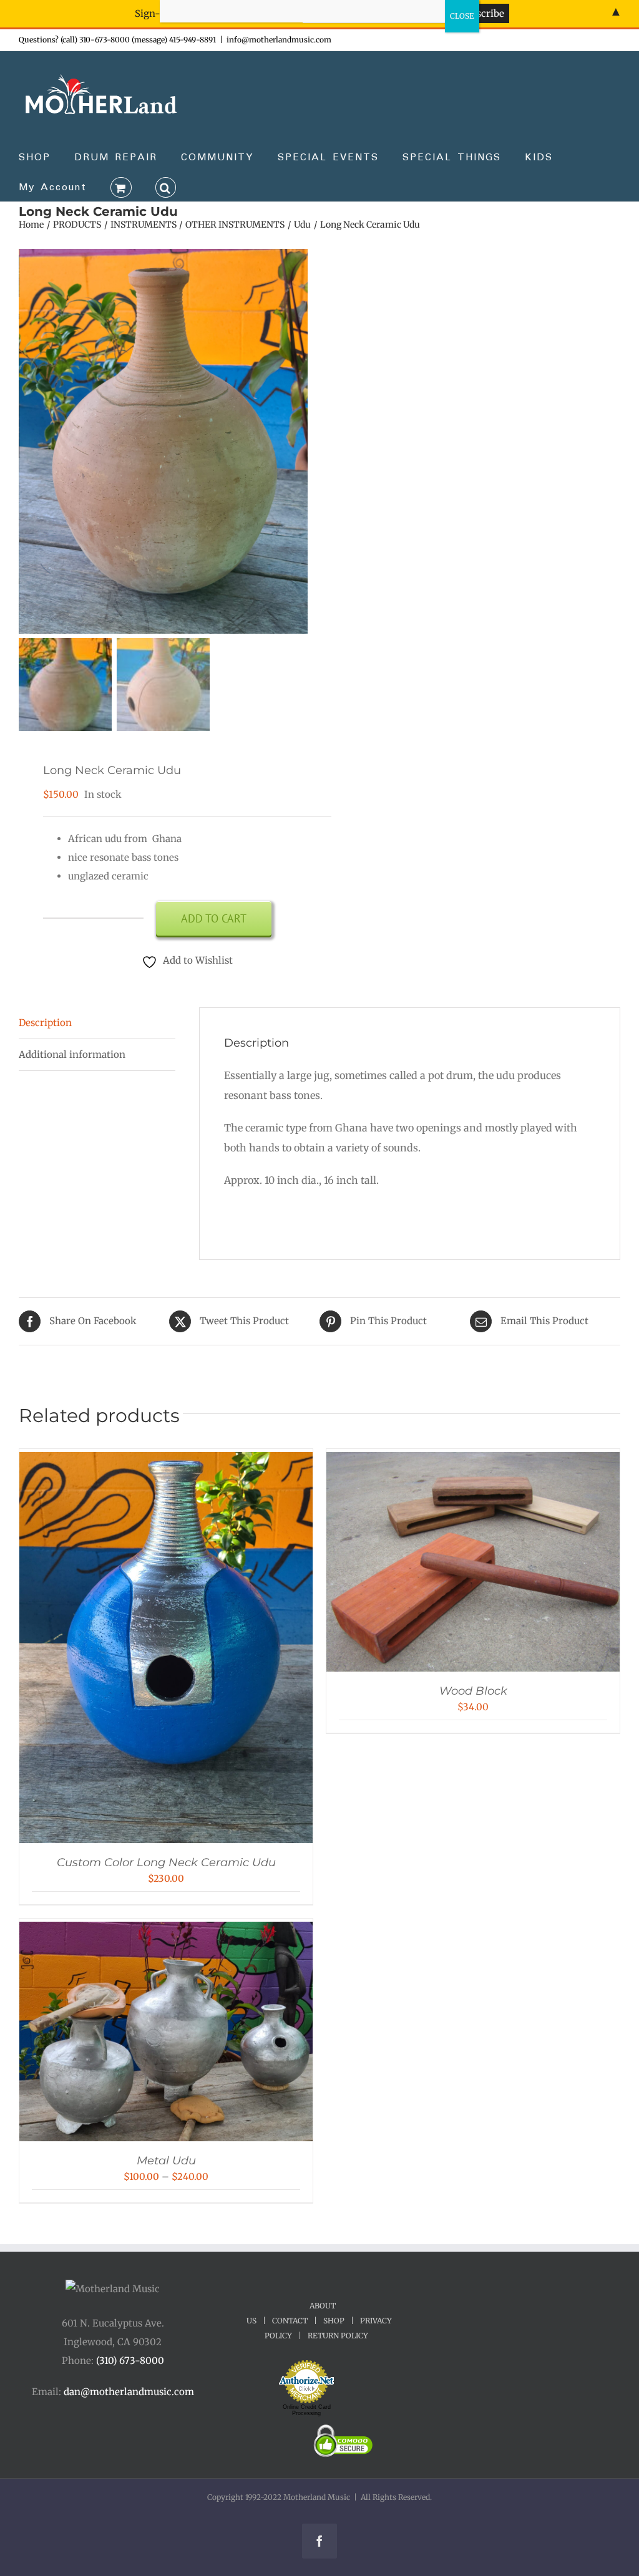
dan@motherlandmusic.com (129, 2392)
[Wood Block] (473, 1461)
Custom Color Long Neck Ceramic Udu (166, 1862)
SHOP (334, 2321)
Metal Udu (166, 2161)
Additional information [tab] (72, 1054)
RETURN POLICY (338, 2336)
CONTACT (290, 2321)
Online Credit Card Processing (307, 2410)
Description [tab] (45, 1023)
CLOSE (462, 16)
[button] (166, 186)
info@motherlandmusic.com (279, 40)
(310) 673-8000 (130, 2361)
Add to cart (214, 918)
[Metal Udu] (166, 1931)
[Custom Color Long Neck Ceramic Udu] (166, 1461)
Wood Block (473, 1691)
